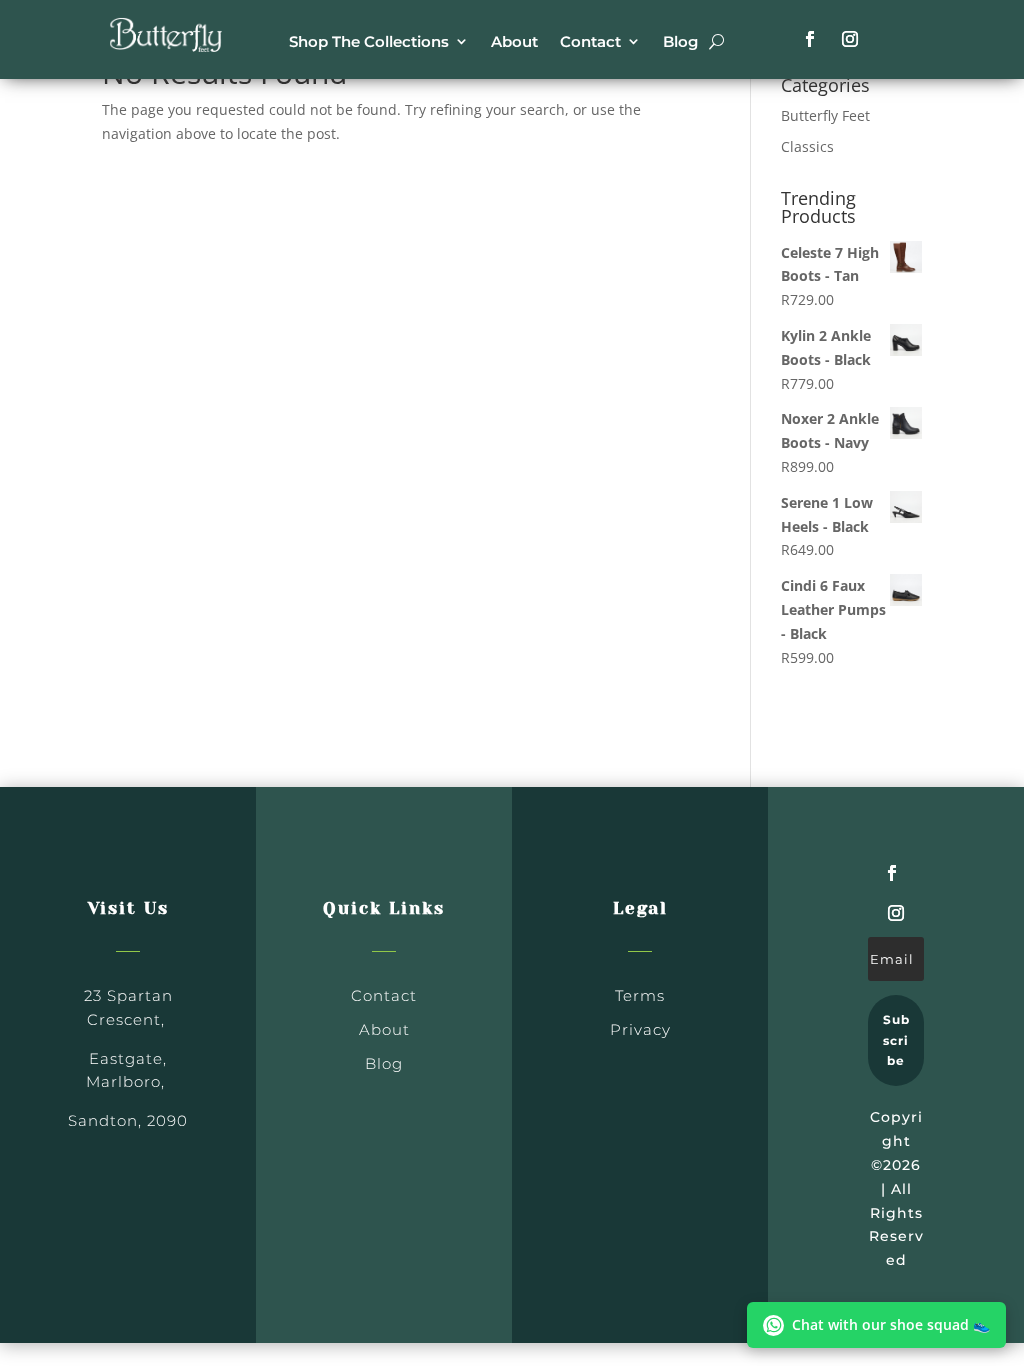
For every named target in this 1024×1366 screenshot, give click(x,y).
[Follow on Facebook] (810, 39)
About (514, 41)
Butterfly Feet (825, 115)
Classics (807, 146)
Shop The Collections (369, 41)
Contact (590, 41)
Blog (680, 41)
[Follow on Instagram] (850, 39)
